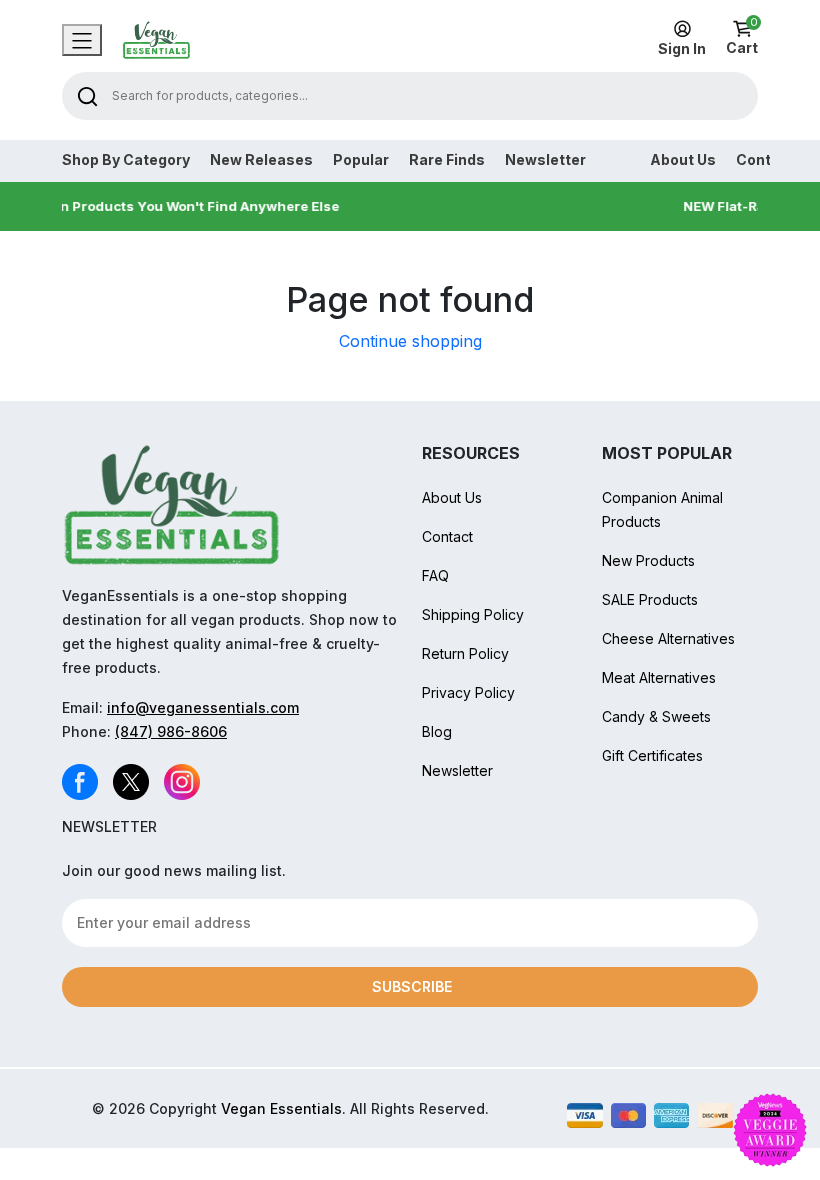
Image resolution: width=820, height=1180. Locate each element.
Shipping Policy (473, 614)
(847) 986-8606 (171, 731)
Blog (437, 731)
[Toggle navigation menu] (82, 40)
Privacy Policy (468, 692)
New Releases (261, 160)
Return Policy (465, 653)
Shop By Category (126, 160)
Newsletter (545, 160)
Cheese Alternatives (668, 638)
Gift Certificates (652, 755)
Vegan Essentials (281, 1108)
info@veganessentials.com (203, 707)
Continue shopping (410, 341)
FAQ (435, 575)
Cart (742, 38)
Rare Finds (447, 160)
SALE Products (650, 599)
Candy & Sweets (656, 716)
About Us (683, 160)
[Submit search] (87, 95)
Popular (361, 160)
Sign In (682, 48)
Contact (447, 536)
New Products (648, 560)
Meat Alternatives (659, 677)
